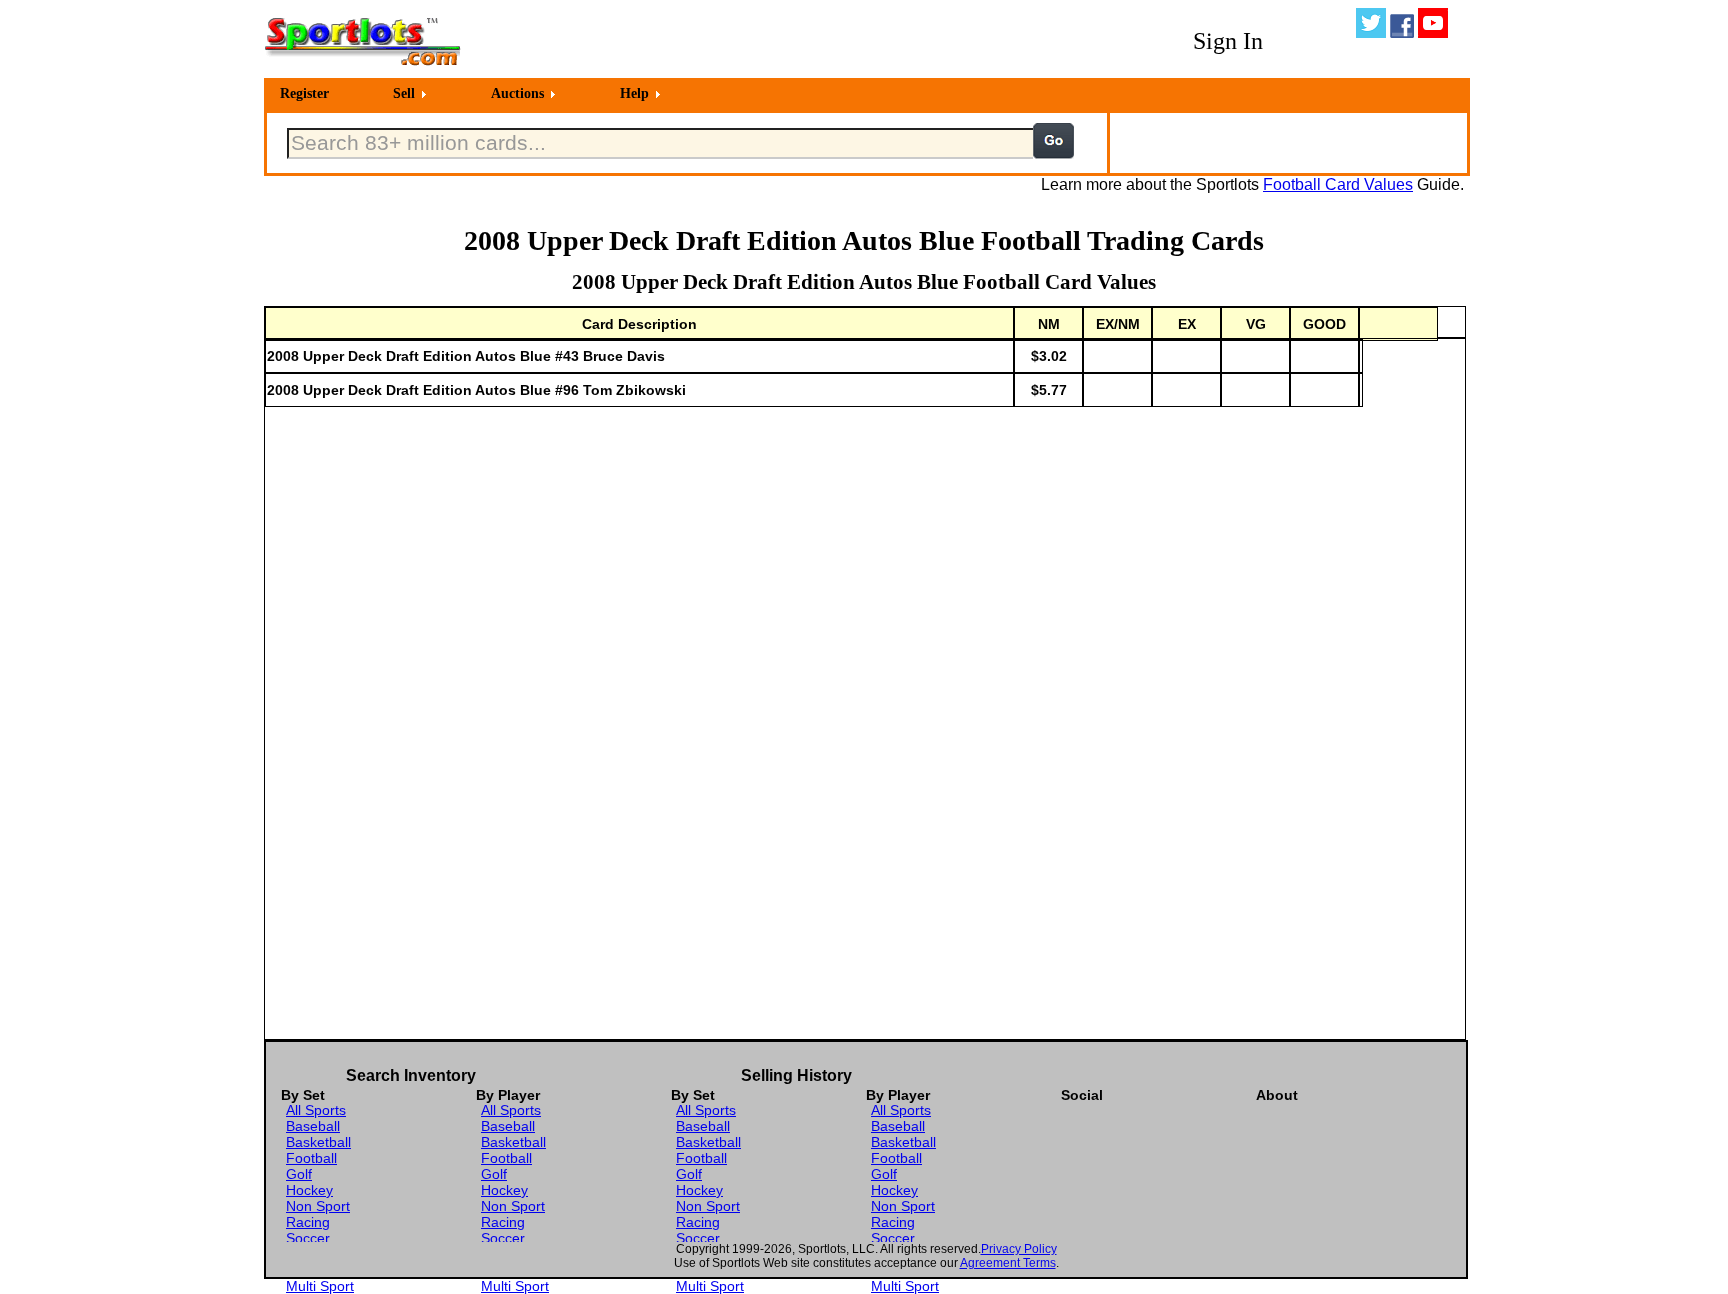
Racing (308, 1222)
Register (304, 93)
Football (311, 1158)
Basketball (318, 1142)
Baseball (313, 1126)
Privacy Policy (1019, 1249)
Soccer (308, 1238)
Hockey (309, 1190)
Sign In (1228, 41)
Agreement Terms (1008, 1263)
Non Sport (318, 1206)
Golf (299, 1174)
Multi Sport (320, 1286)
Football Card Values (1338, 184)
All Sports (316, 1110)
